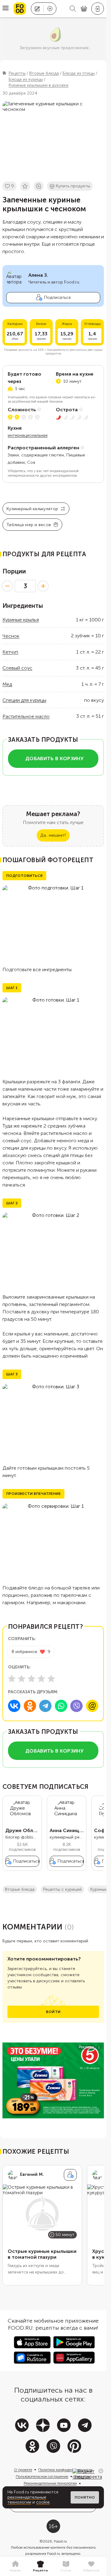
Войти (53, 2012)
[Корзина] (84, 9)
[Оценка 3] (31, 1679)
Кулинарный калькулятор (32, 509)
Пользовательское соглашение (42, 2476)
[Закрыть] (101, 2471)
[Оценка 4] (41, 1679)
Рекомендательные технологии (50, 2483)
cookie (43, 2502)
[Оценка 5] (51, 1679)
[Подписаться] (70, 2175)
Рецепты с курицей (62, 1889)
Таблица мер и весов (29, 525)
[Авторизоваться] (98, 9)
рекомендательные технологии (27, 2500)
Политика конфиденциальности (65, 2470)
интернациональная (28, 435)
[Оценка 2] (22, 1679)
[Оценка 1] (12, 1679)
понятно (85, 2497)
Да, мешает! (53, 835)
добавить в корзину (54, 758)
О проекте (23, 2470)
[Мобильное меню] (6, 9)
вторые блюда (20, 1889)
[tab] (15, 2566)
